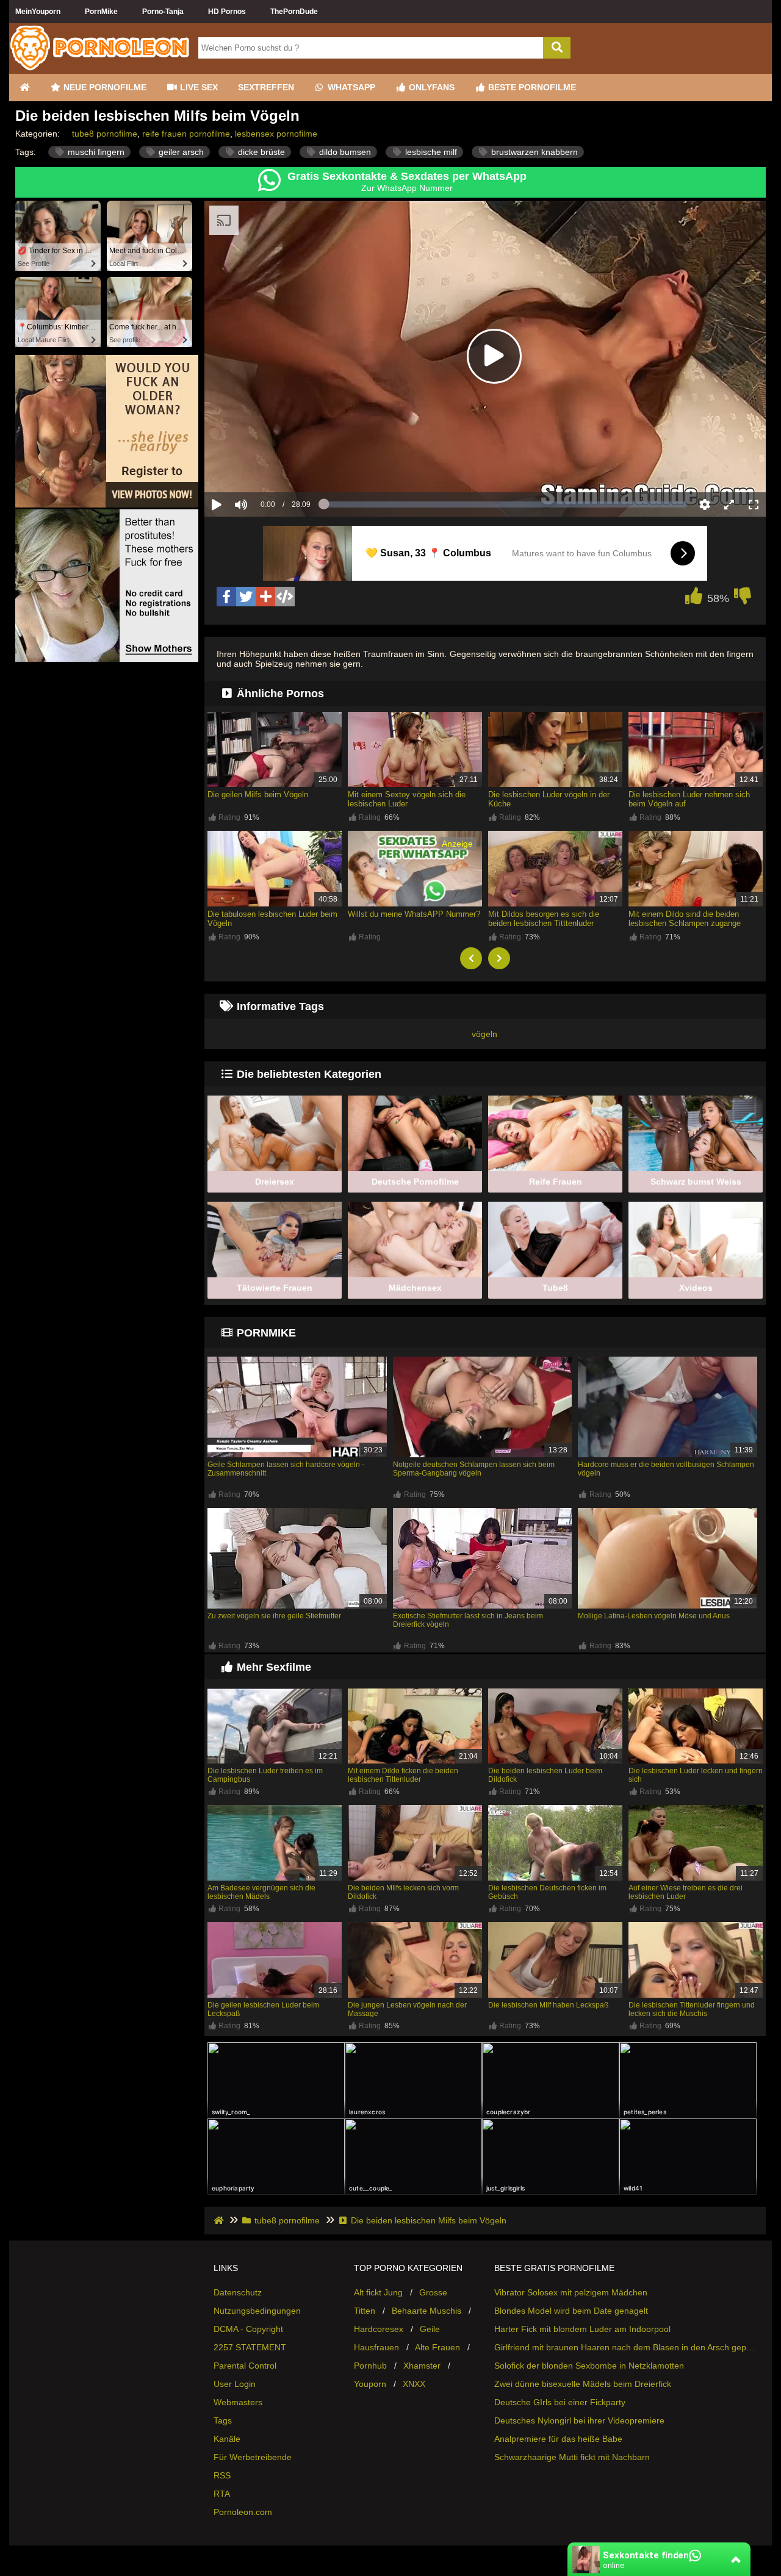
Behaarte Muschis (426, 2311)
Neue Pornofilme (104, 87)
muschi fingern (95, 152)
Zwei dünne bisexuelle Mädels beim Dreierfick (583, 2384)
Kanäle (227, 2439)
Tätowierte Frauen (275, 1288)
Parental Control (245, 2366)
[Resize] (729, 504)
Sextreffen (266, 87)
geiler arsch (180, 152)
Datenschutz (238, 2292)
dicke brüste (260, 152)
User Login (235, 2384)
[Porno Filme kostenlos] (101, 69)
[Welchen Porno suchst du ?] (557, 48)
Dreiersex (275, 1182)
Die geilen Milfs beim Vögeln (258, 795)
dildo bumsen (344, 152)
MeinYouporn (38, 12)
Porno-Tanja (163, 12)
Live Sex (198, 87)
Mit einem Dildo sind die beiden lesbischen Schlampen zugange (685, 919)
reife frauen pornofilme (186, 134)
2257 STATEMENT (250, 2347)
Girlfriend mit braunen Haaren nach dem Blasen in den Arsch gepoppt (625, 2347)
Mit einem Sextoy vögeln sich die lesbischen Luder (407, 799)
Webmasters (238, 2402)
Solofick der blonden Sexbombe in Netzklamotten (589, 2366)
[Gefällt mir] (694, 599)
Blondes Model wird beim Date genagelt (571, 2311)
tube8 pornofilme (105, 134)
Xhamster (422, 2366)
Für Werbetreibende (253, 2457)
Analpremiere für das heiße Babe (558, 2439)
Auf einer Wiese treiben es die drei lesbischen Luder (686, 1892)
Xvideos (696, 1288)
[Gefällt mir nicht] (743, 599)
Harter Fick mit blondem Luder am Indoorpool (582, 2329)
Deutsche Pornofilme (415, 1182)
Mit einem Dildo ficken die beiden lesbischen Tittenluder (403, 1775)
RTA (222, 2494)
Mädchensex (415, 1288)
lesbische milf (430, 152)
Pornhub (370, 2366)
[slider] (262, 467)
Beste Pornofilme (531, 87)
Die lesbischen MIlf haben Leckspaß (548, 2005)
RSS (222, 2475)
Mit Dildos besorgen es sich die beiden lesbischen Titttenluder (544, 919)
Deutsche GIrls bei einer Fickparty (560, 2402)
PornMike (101, 12)
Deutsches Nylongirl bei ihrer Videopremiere (579, 2420)
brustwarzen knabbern (533, 152)
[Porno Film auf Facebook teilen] (226, 597)
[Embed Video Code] (285, 597)
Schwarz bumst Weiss (696, 1182)
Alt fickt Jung (378, 2292)
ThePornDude (294, 12)
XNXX (414, 2384)
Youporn (370, 2384)
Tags (223, 2420)
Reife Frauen (556, 1182)
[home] (220, 2220)
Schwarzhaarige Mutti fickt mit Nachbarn (572, 2457)
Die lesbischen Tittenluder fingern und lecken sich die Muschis (692, 2009)
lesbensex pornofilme (276, 134)
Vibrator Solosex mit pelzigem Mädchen (571, 2292)
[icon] (24, 88)
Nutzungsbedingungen (257, 2311)
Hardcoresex (379, 2329)
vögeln (484, 1034)
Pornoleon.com (243, 2512)
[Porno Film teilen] (265, 597)
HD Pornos (227, 12)
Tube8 (555, 1288)
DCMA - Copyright (248, 2329)
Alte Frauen (437, 2347)
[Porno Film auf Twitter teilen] (246, 597)
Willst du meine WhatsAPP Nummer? (414, 914)
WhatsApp (350, 87)
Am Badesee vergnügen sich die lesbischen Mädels (261, 1892)
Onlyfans (430, 87)
